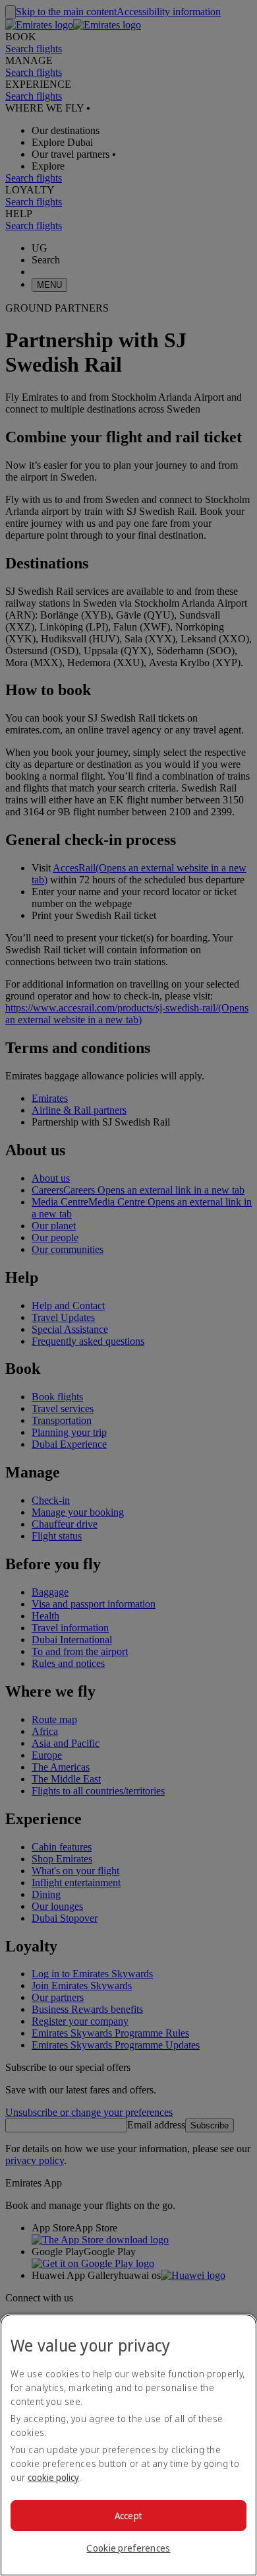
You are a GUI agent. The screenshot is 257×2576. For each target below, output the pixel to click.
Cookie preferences (128, 2548)
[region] (128, 2445)
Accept (129, 2516)
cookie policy (53, 2477)
